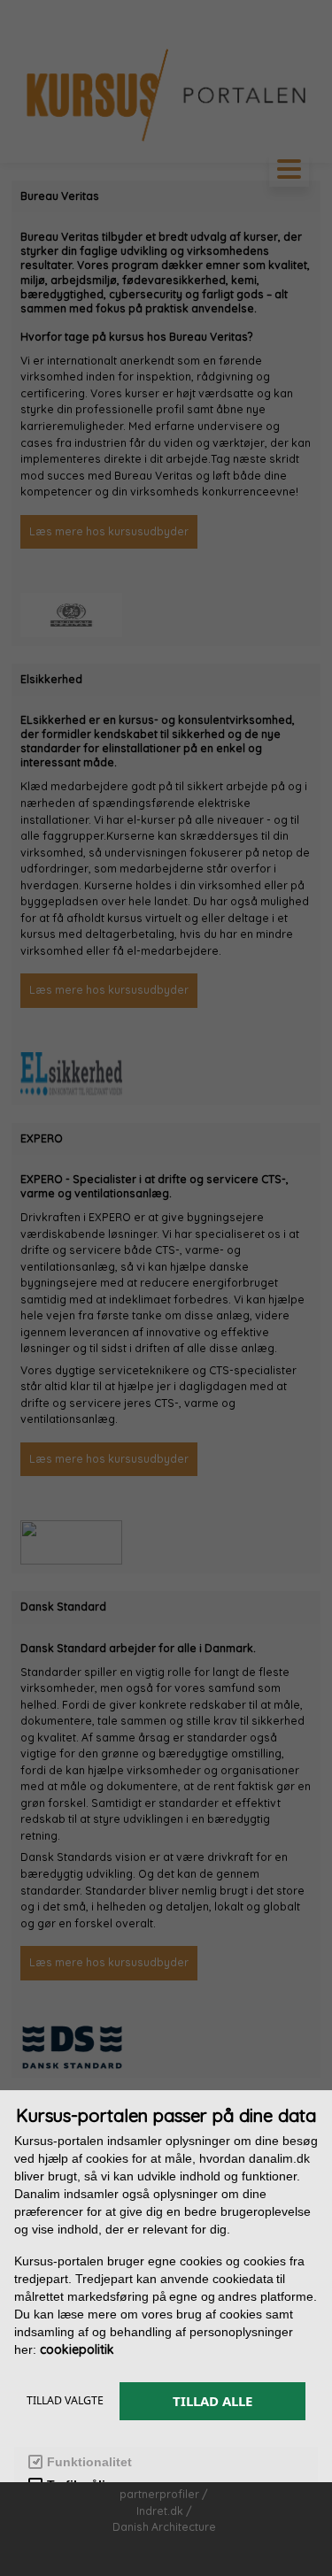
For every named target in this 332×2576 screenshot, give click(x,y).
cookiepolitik (77, 2349)
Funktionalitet (89, 2462)
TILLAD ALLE (212, 2401)
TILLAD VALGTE (65, 2400)
